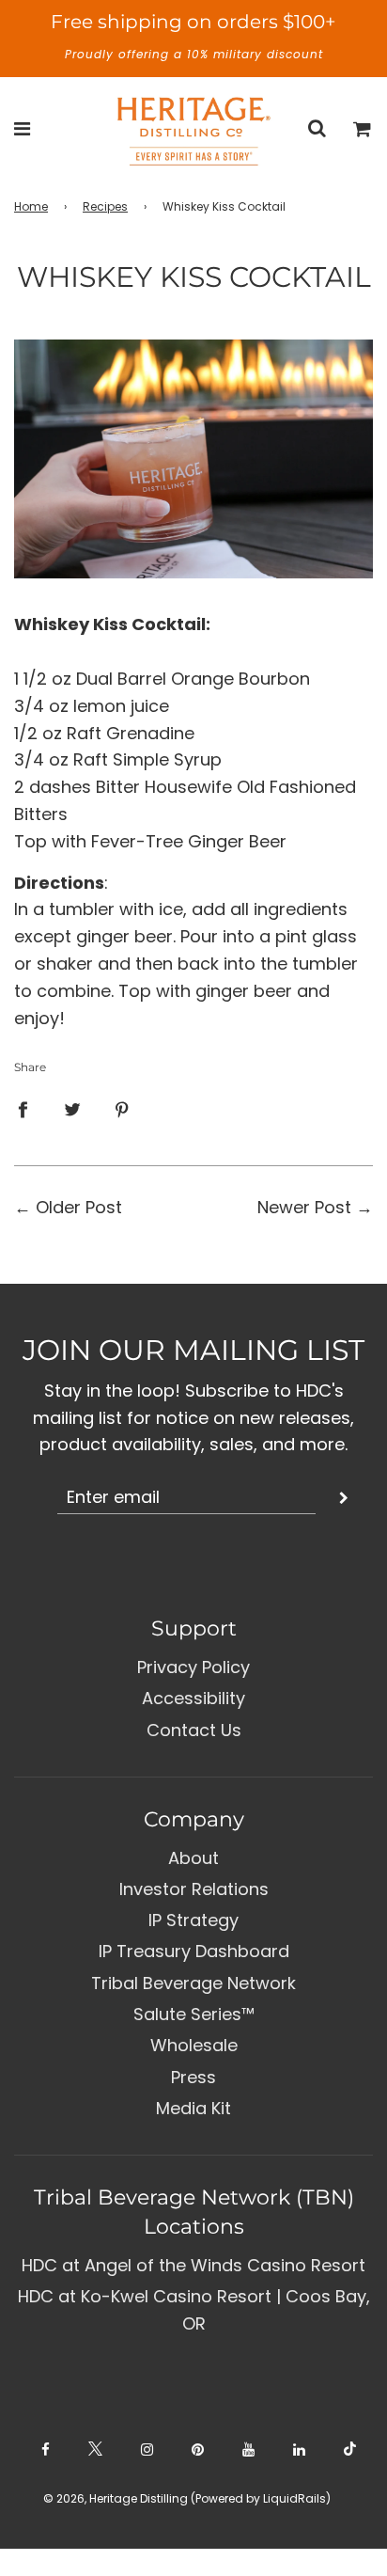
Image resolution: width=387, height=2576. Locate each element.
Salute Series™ (194, 2014)
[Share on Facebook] (23, 1109)
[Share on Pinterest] (122, 1109)
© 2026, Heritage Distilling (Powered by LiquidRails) (187, 2498)
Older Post (79, 1207)
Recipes (105, 206)
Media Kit (193, 2108)
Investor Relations (194, 1889)
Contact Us (194, 1730)
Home (31, 206)
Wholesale (194, 2045)
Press (193, 2077)
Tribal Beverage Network (193, 1983)
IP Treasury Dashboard (194, 1951)
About (193, 1858)
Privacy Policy (193, 1667)
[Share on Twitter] (72, 1109)
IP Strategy (193, 1920)
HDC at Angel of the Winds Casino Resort (193, 2265)
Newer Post (304, 1207)
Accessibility (193, 1698)
